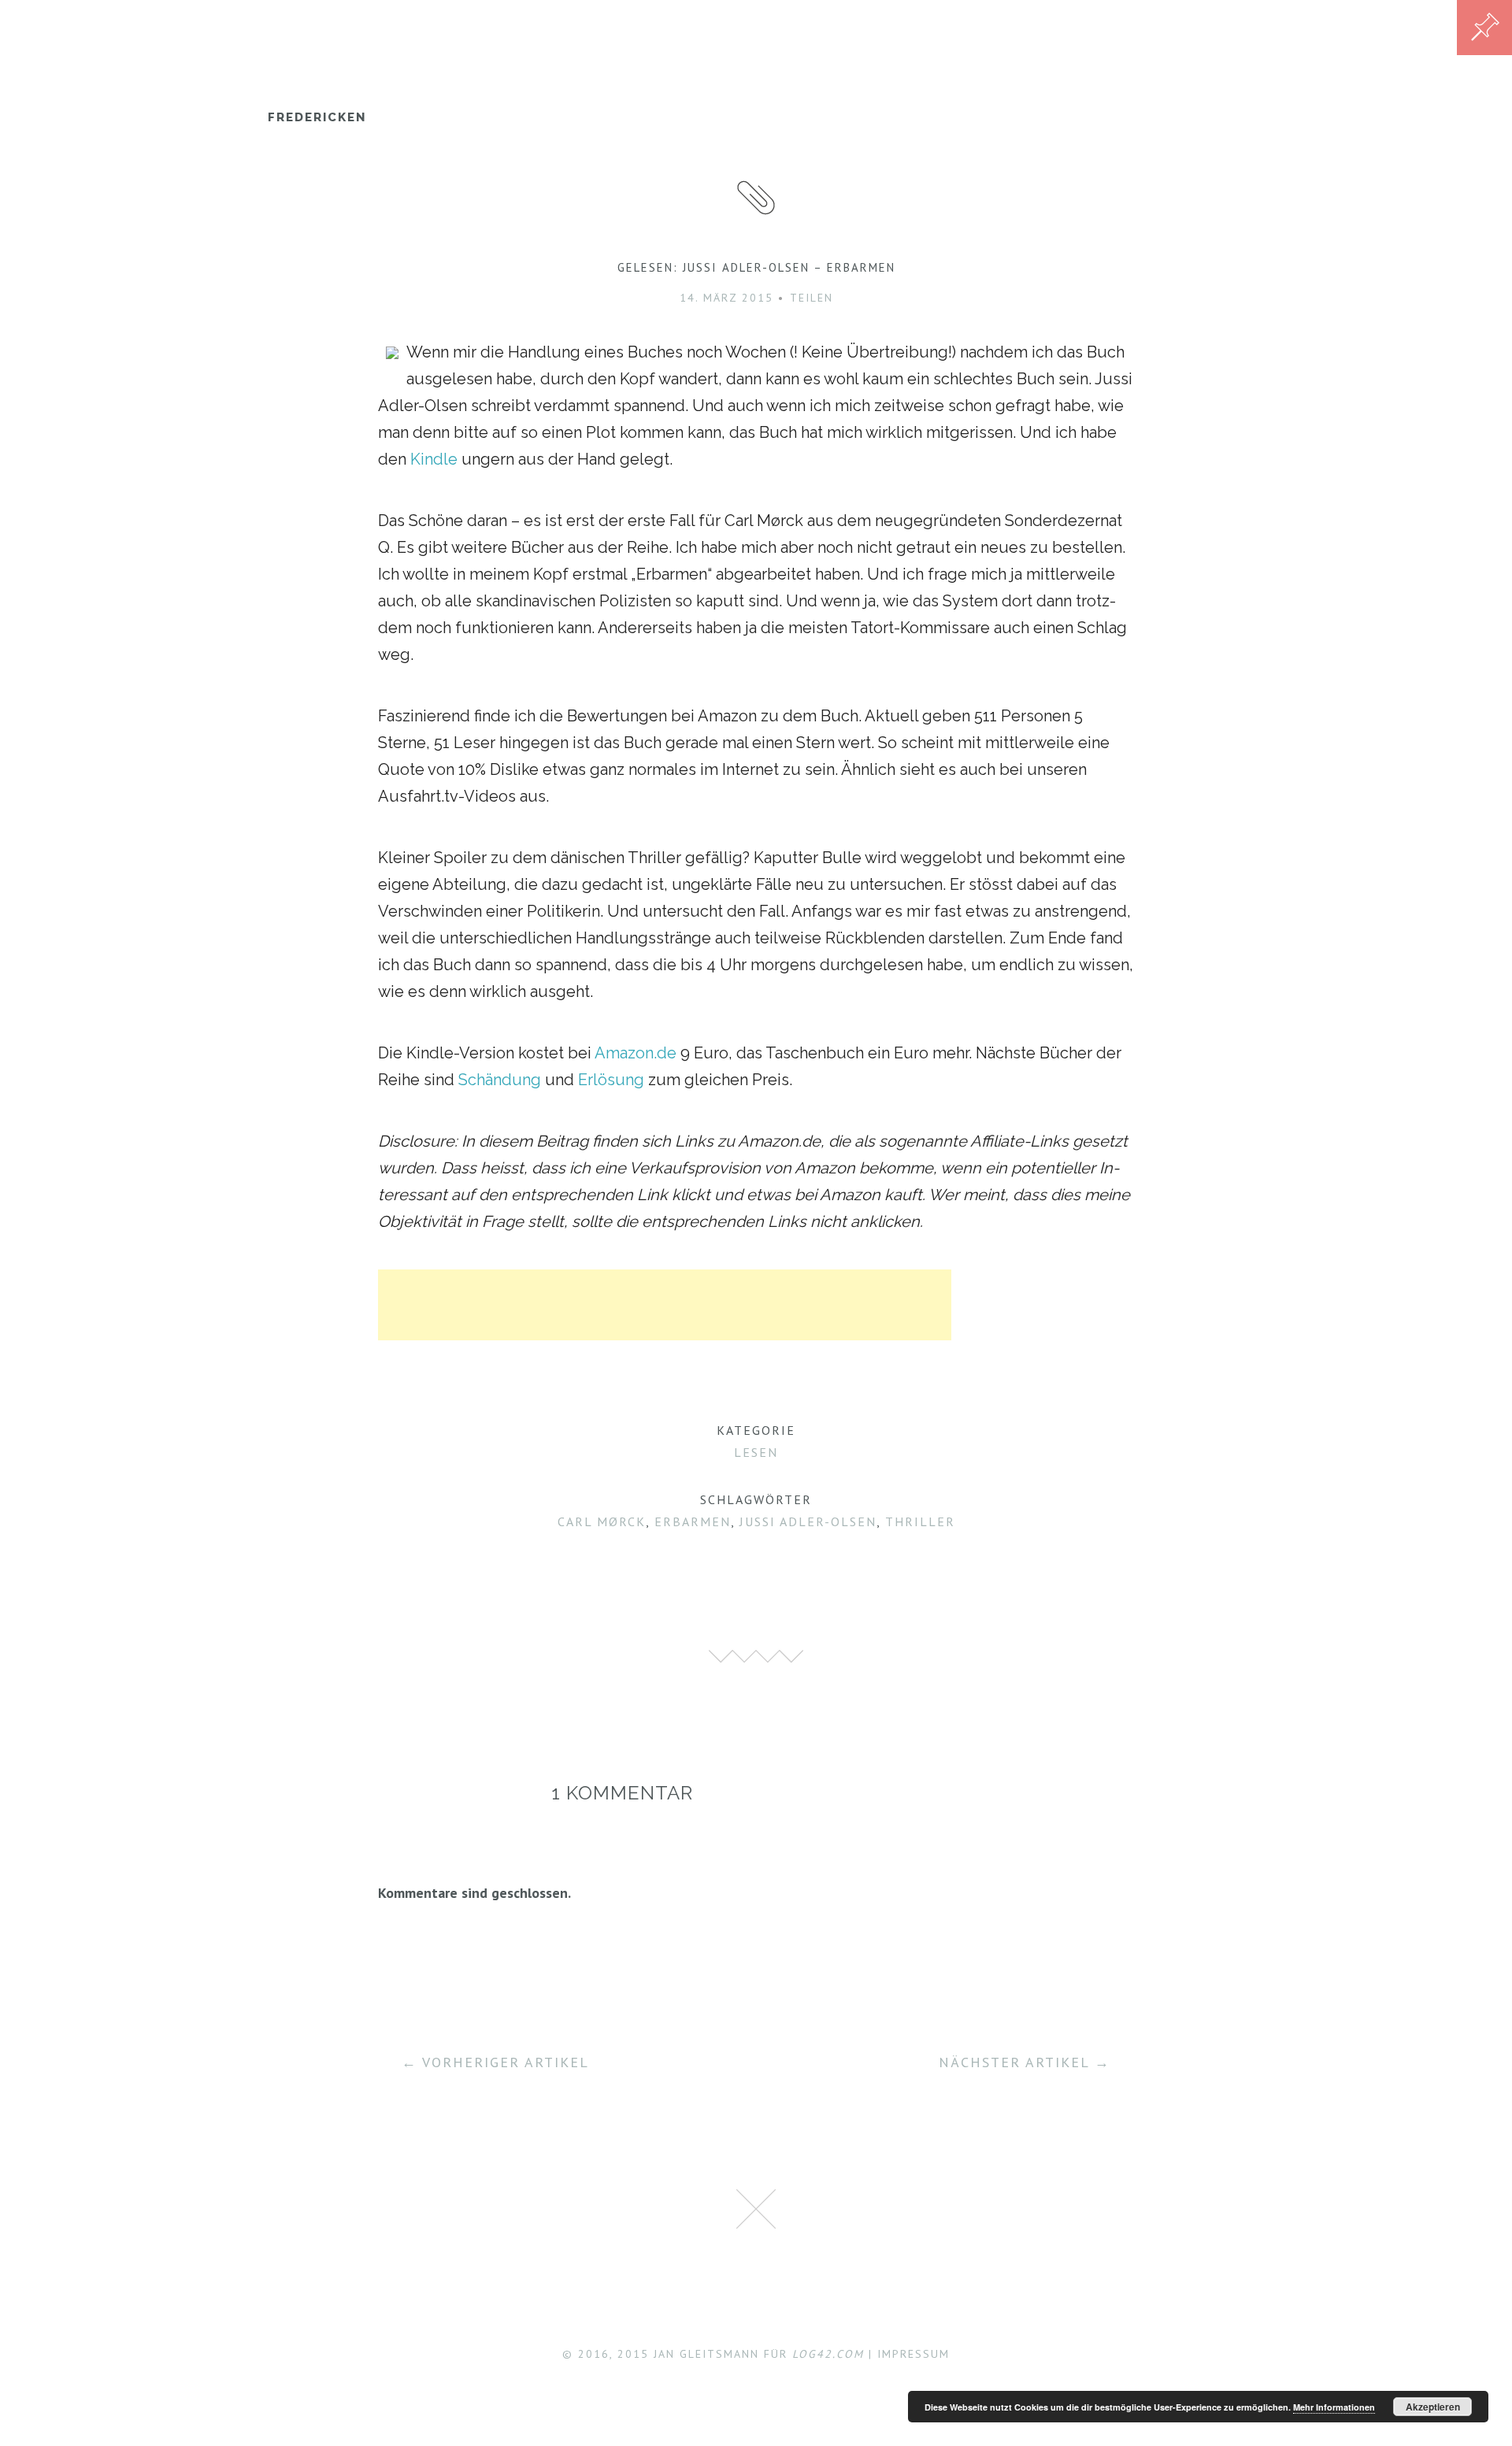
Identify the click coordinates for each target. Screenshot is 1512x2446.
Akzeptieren (1433, 2407)
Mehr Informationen (1334, 2407)
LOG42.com (828, 2354)
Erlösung (611, 1080)
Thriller (920, 1521)
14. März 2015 (726, 298)
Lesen (756, 1452)
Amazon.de (636, 1053)
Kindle (434, 459)
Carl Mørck (602, 1521)
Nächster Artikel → (1025, 2062)
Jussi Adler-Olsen (808, 1521)
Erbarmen (693, 1521)
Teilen (812, 298)
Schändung (500, 1080)
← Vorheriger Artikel (495, 2062)
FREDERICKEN (317, 117)
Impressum (913, 2354)
